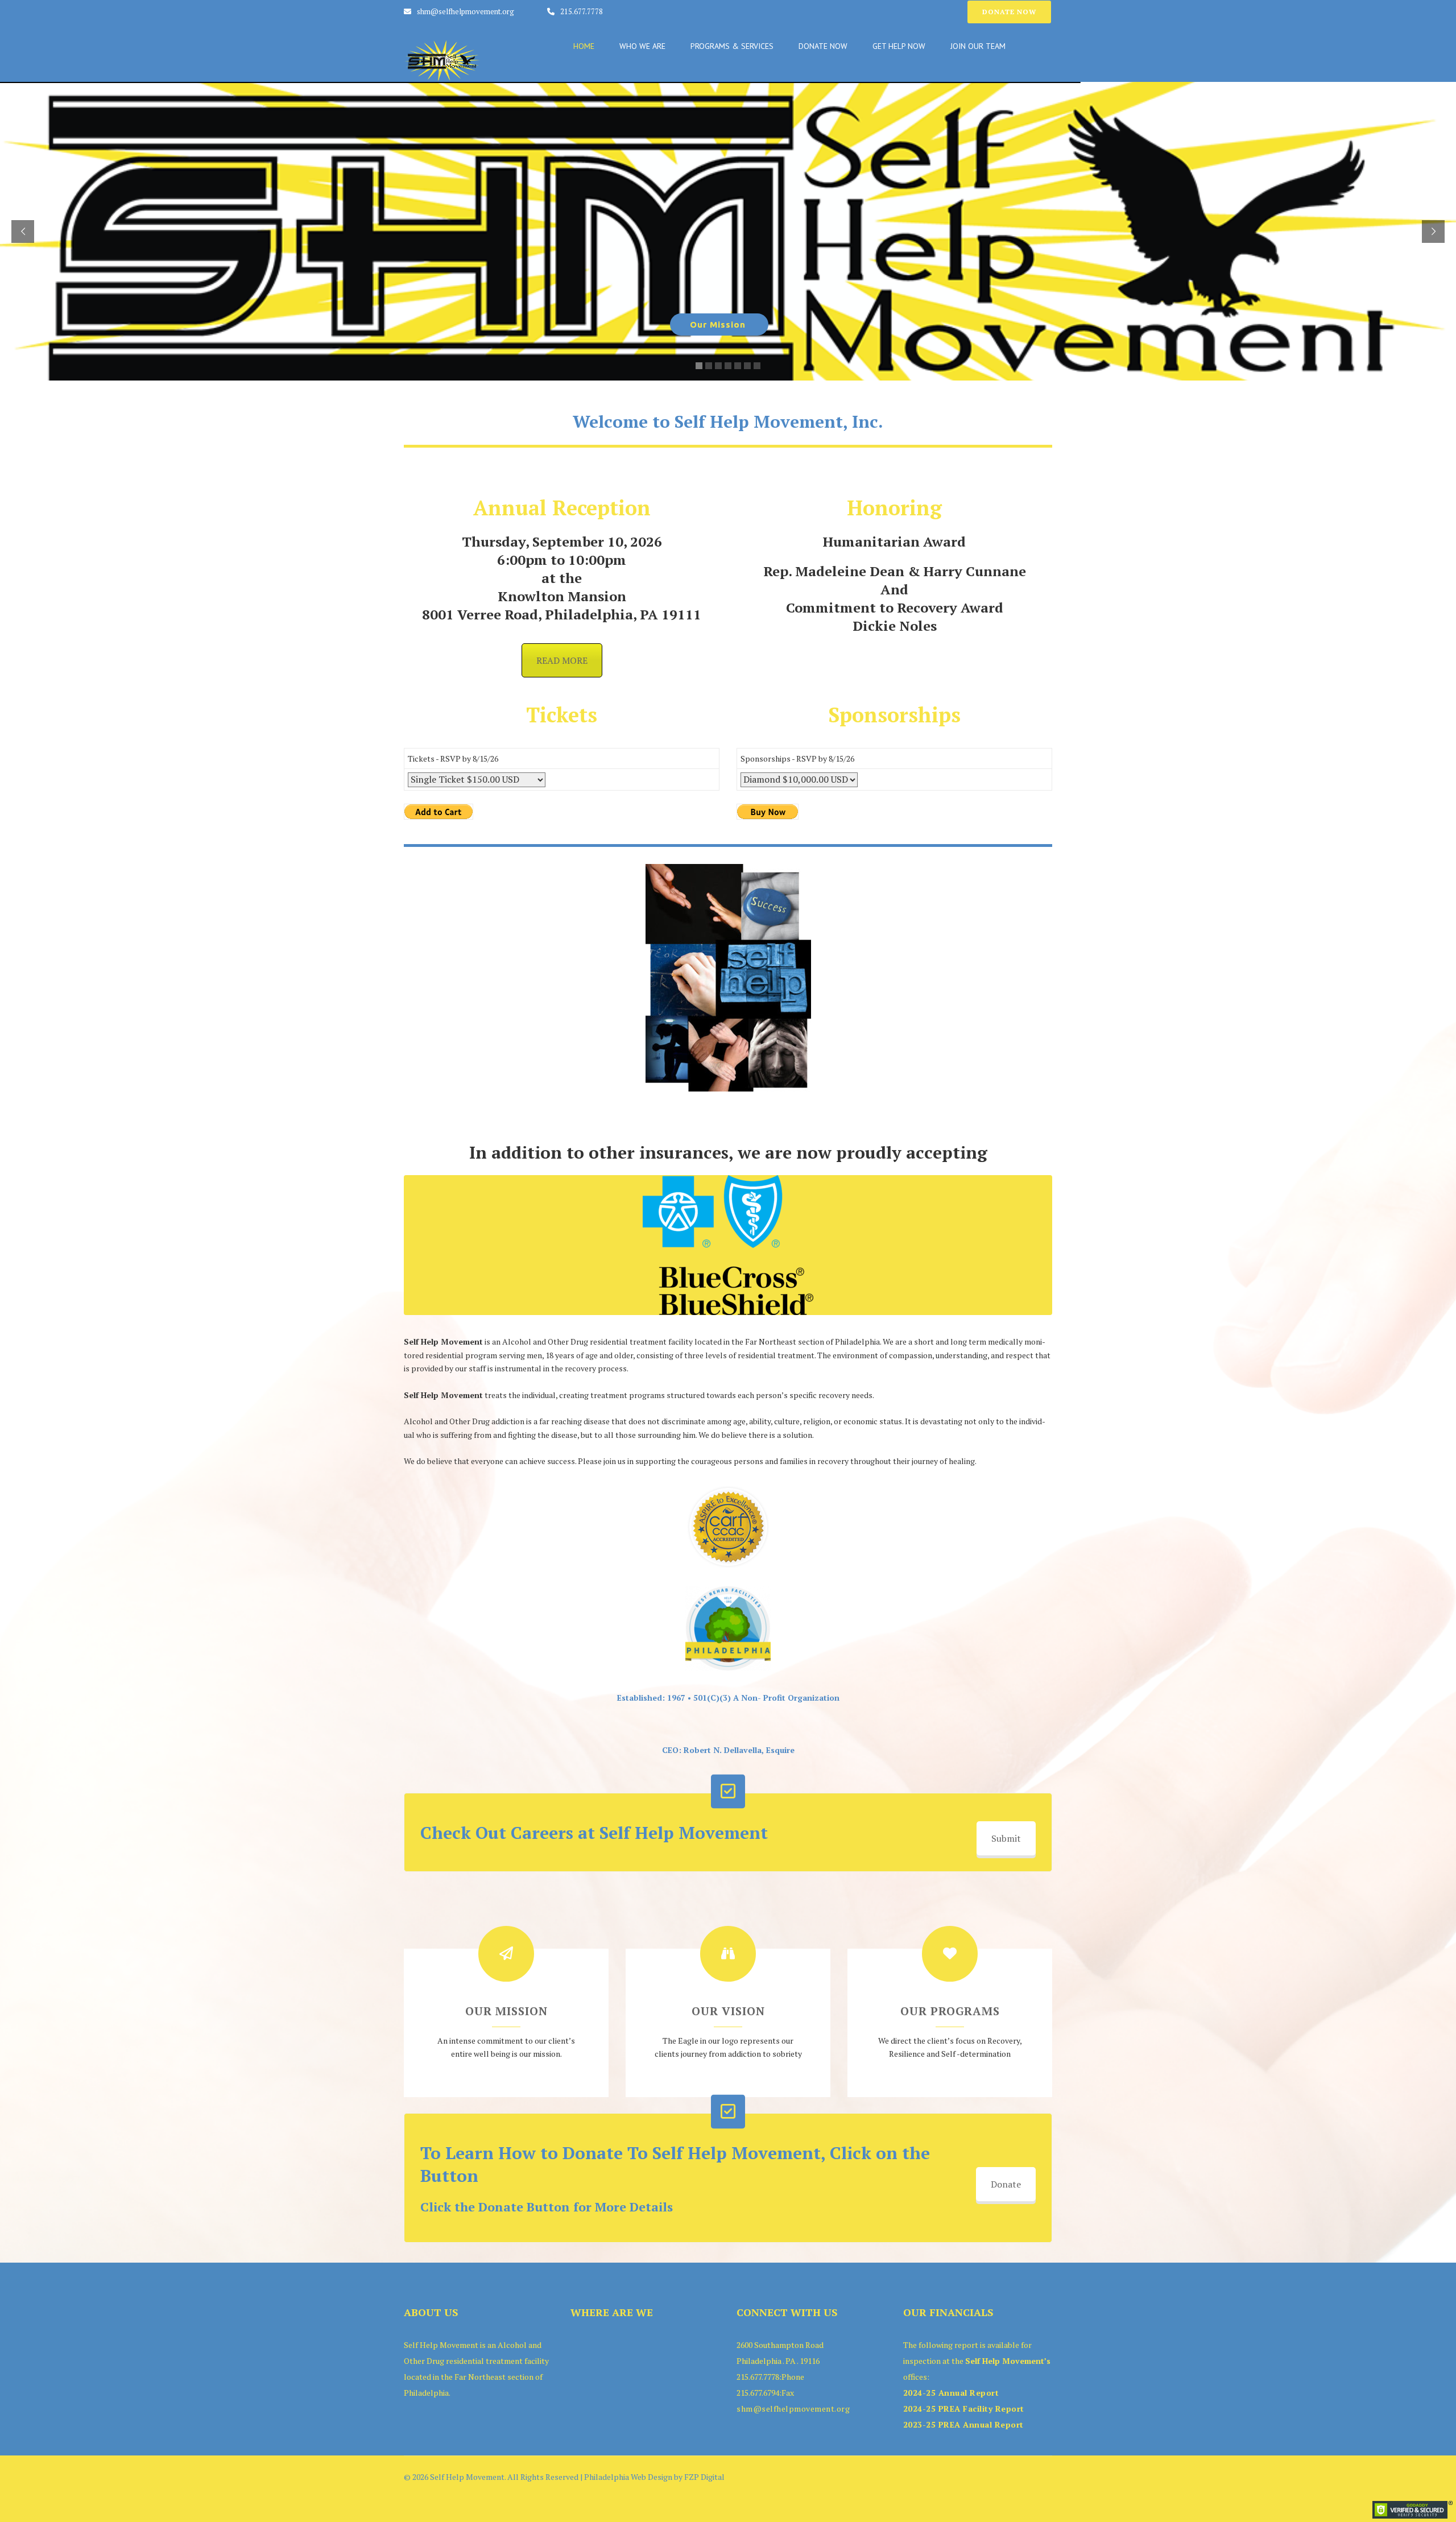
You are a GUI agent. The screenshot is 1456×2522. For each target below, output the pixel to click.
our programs (950, 2011)
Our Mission (506, 2011)
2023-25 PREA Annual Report (963, 2424)
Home (584, 46)
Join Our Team (978, 46)
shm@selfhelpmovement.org (466, 11)
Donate (1006, 2184)
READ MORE (562, 660)
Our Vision (728, 2011)
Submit (1006, 1838)
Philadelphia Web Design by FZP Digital (654, 2477)
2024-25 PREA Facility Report (964, 2409)
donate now (1009, 12)
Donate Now (823, 46)
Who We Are (642, 46)
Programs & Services (732, 46)
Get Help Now (899, 46)
